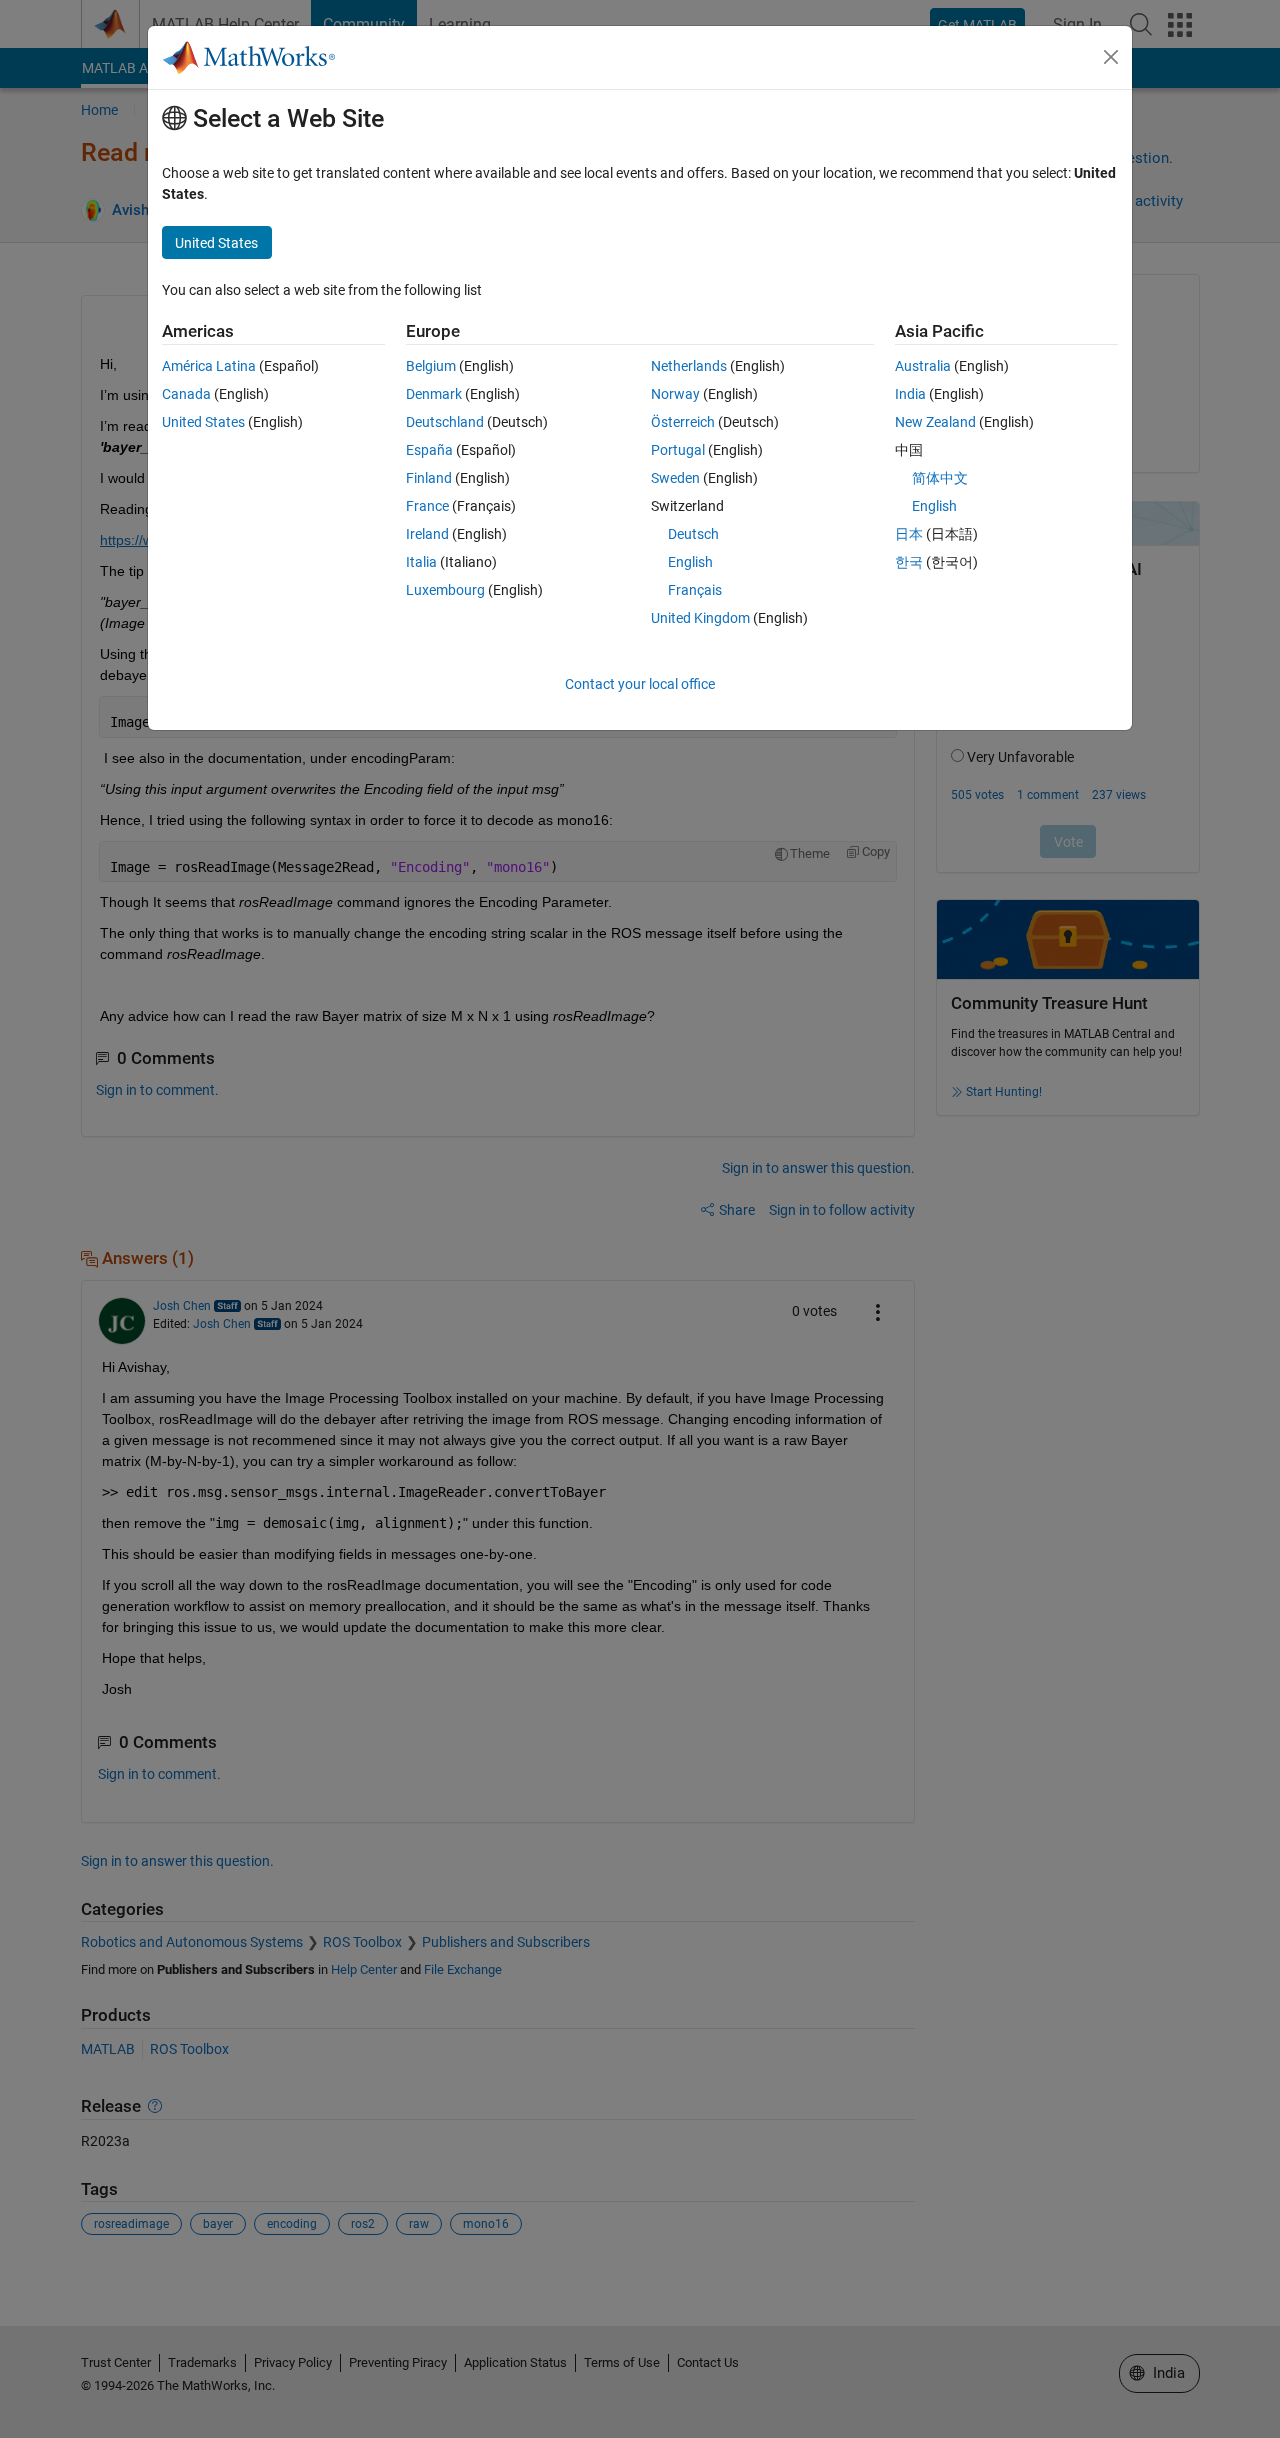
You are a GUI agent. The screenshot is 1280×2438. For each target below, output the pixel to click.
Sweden (675, 478)
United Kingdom (700, 618)
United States (203, 422)
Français (695, 590)
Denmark (434, 394)
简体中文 (940, 478)
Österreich (683, 422)
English (690, 562)
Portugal (678, 450)
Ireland (427, 534)
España (429, 450)
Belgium (431, 366)
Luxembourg (445, 590)
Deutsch (693, 534)
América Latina (209, 366)
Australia (923, 366)
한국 (909, 562)
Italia (421, 562)
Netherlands (689, 366)
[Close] (1111, 57)
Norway (675, 394)
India (910, 394)
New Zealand (935, 422)
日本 (909, 534)
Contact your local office (640, 684)
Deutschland (445, 422)
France (427, 506)
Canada (186, 394)
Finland (429, 478)
